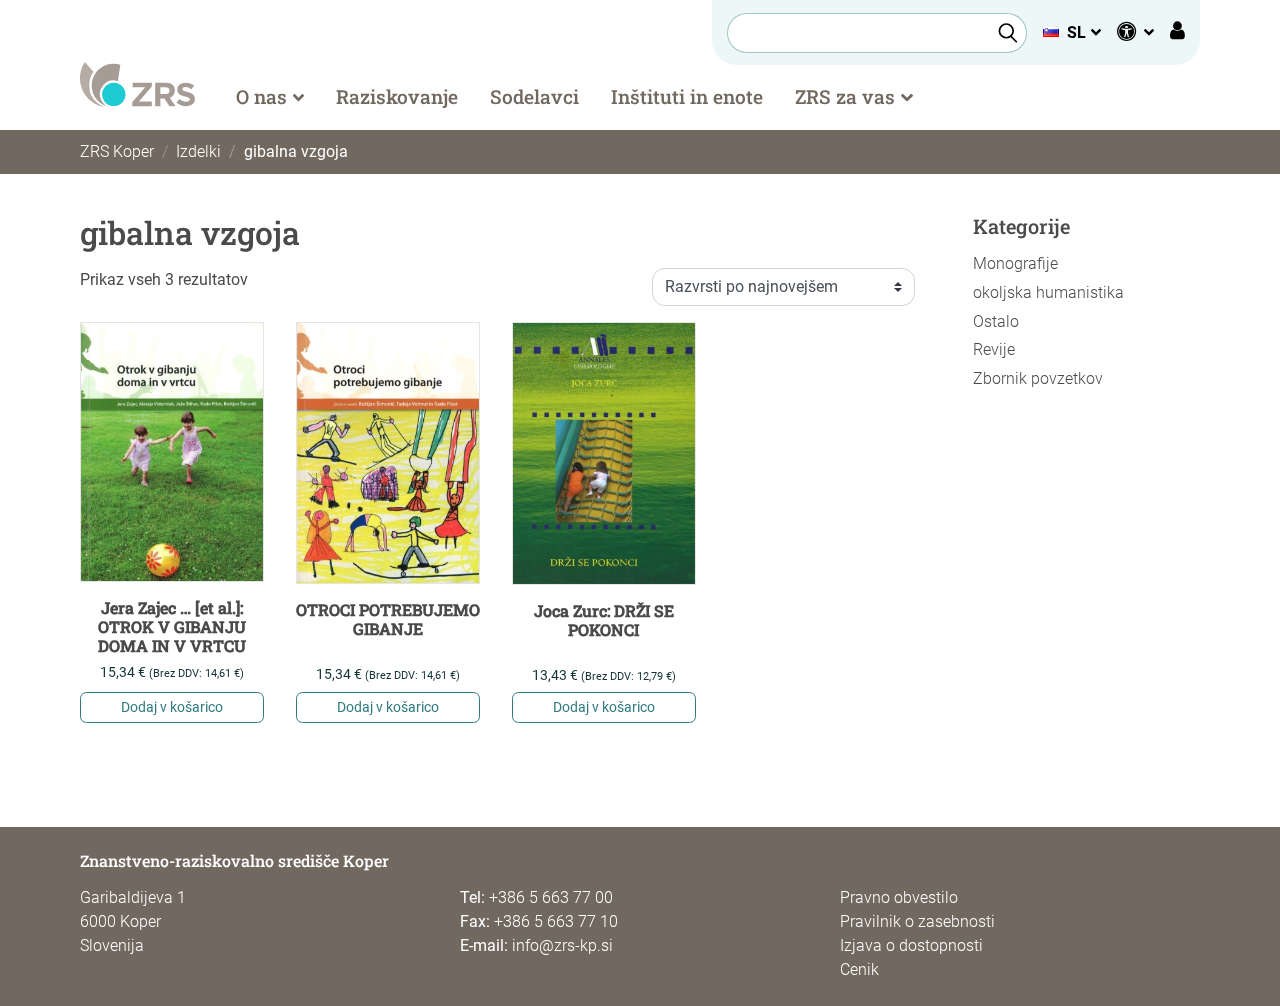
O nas (261, 96)
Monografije (1015, 263)
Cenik (859, 969)
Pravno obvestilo (899, 897)
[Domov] (137, 83)
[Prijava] (1177, 33)
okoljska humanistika (1048, 292)
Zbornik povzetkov (1038, 378)
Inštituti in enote (687, 96)
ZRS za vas (845, 96)
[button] (1071, 32)
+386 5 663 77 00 (551, 897)
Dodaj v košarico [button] (172, 707)
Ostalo (996, 321)
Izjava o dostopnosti (911, 945)
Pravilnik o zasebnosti (917, 921)
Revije (994, 349)
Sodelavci (534, 96)
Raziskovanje (397, 96)
